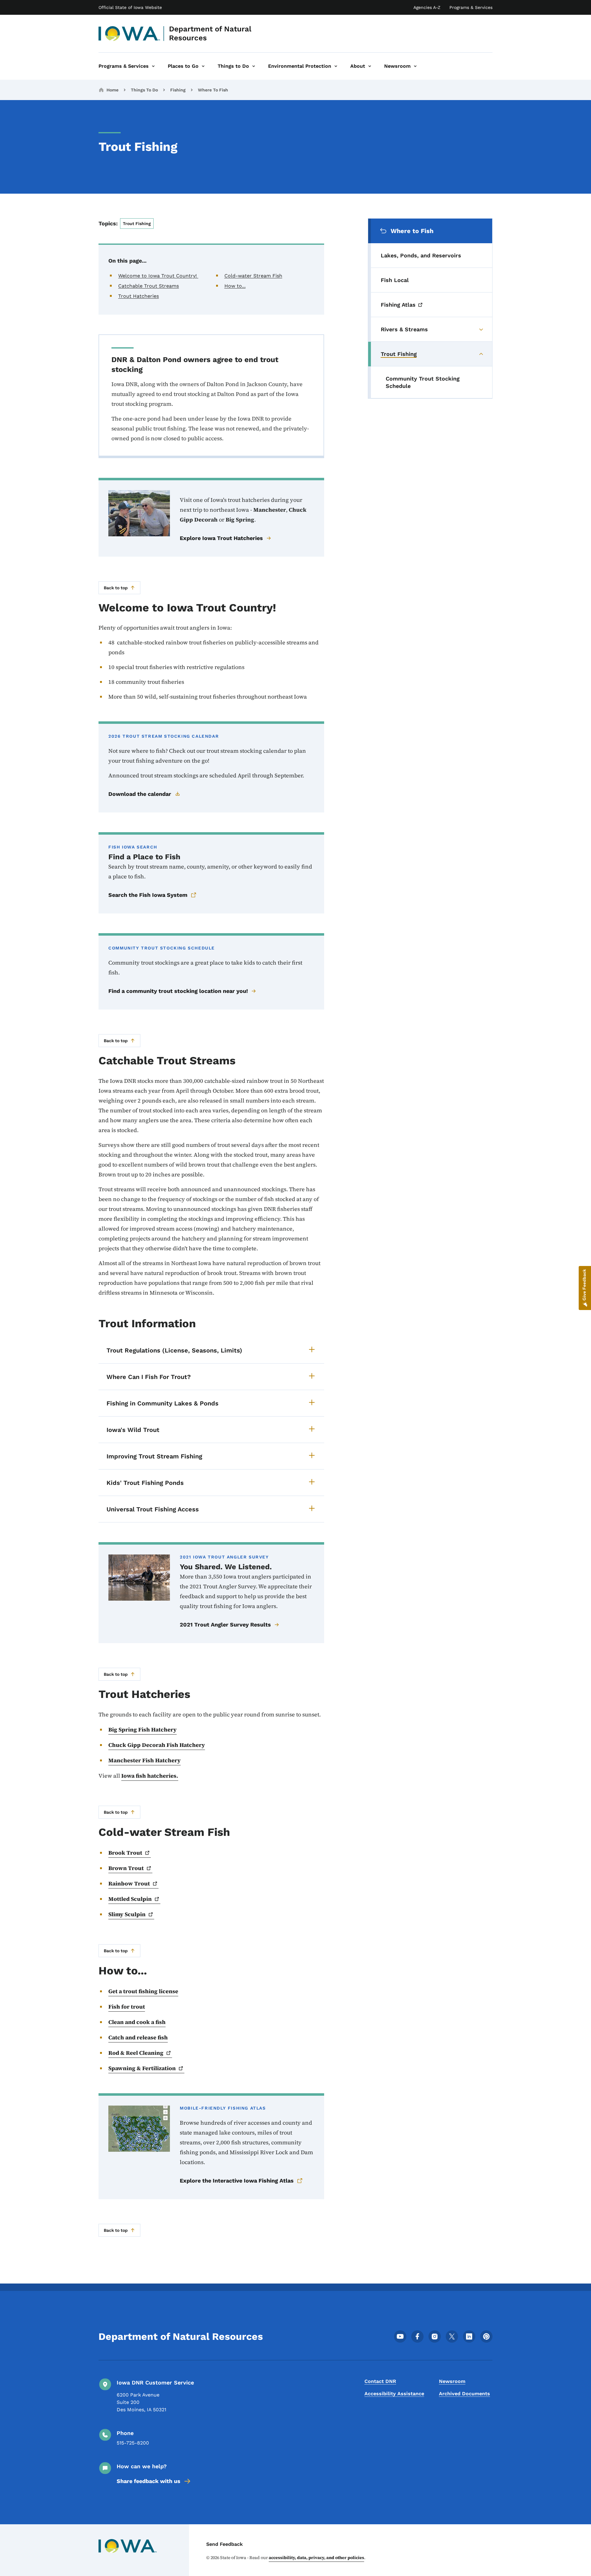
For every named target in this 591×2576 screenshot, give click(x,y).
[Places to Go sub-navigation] (203, 66)
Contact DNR (380, 2381)
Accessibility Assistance (394, 2394)
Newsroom (452, 2381)
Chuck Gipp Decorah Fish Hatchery (157, 1745)
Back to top (116, 588)
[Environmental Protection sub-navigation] (336, 66)
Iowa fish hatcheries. (150, 1776)
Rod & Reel (136, 2053)
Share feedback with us (149, 2481)
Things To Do (144, 90)
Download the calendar (140, 794)
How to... (235, 286)
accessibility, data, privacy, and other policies (316, 2558)
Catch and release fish (138, 2037)
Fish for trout (127, 2007)
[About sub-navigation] (370, 66)
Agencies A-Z (427, 7)
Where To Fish (213, 90)
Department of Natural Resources (210, 33)
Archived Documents (464, 2394)
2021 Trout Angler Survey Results (225, 1625)
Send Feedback (225, 2544)
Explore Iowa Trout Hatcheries (221, 538)
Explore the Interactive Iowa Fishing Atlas (237, 2181)
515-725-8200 (133, 2443)
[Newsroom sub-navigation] (415, 66)
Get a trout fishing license (143, 1991)
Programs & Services (471, 7)
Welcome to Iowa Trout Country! (158, 276)
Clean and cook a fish (137, 2022)
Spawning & (142, 2068)
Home (113, 90)
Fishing (178, 90)
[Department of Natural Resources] (129, 34)
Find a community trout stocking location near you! (178, 991)
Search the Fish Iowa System (148, 895)
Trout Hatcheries (139, 296)
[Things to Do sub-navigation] (254, 66)
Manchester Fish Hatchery (145, 1760)
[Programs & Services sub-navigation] (153, 66)
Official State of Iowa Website (130, 7)
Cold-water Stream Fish (253, 276)
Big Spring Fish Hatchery (143, 1729)
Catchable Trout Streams (149, 286)
